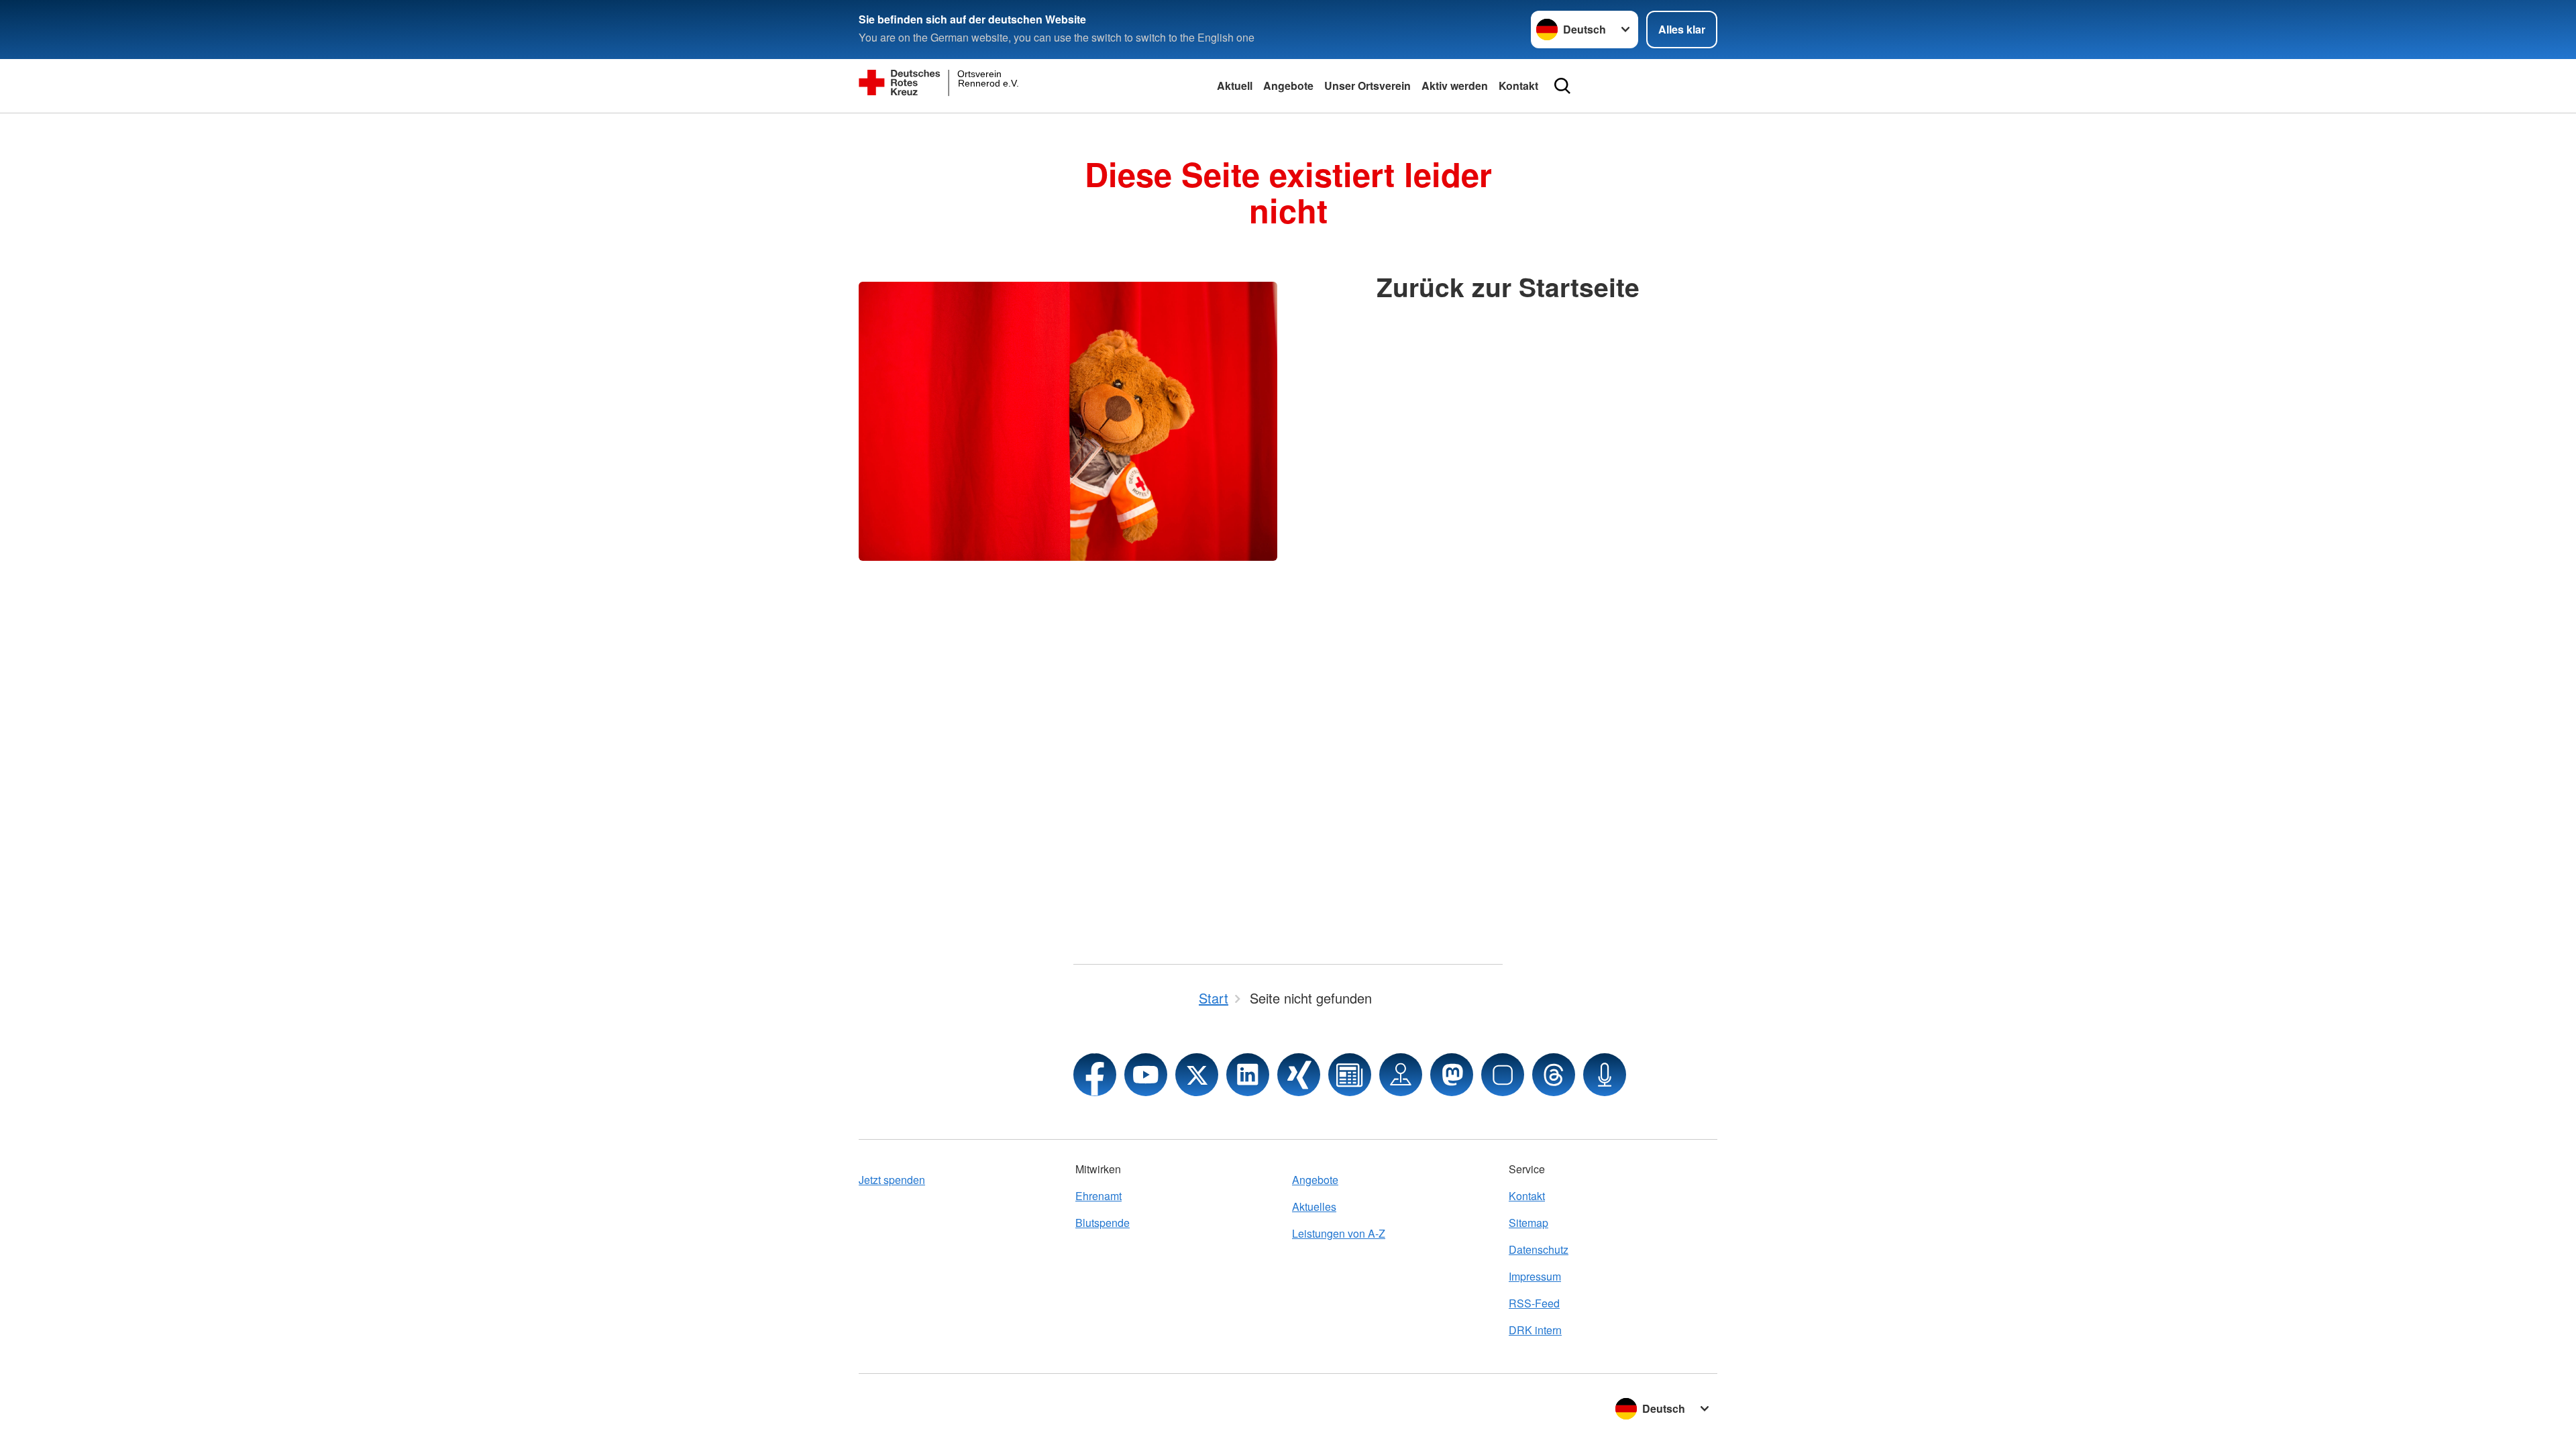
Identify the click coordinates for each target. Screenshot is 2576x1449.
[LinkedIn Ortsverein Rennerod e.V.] (1248, 1075)
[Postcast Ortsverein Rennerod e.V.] (1605, 1075)
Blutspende (1103, 1223)
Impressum (1535, 1276)
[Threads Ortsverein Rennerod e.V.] (1554, 1075)
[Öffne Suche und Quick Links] (1562, 86)
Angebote (1288, 86)
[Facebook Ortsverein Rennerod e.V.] (1095, 1075)
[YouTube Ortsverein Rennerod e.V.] (1146, 1075)
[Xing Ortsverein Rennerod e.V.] (1299, 1075)
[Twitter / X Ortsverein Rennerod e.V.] (1197, 1075)
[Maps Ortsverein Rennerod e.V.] (1401, 1075)
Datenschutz (1539, 1249)
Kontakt (1518, 86)
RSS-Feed (1534, 1303)
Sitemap (1528, 1223)
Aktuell (1235, 86)
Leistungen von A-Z (1339, 1233)
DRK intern (1535, 1330)
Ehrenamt (1098, 1196)
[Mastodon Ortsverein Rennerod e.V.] (1452, 1075)
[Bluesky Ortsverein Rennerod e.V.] (1503, 1075)
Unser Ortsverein (1367, 86)
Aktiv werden (1455, 86)
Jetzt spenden (892, 1180)
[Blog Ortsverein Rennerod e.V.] (1350, 1075)
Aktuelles (1314, 1206)
